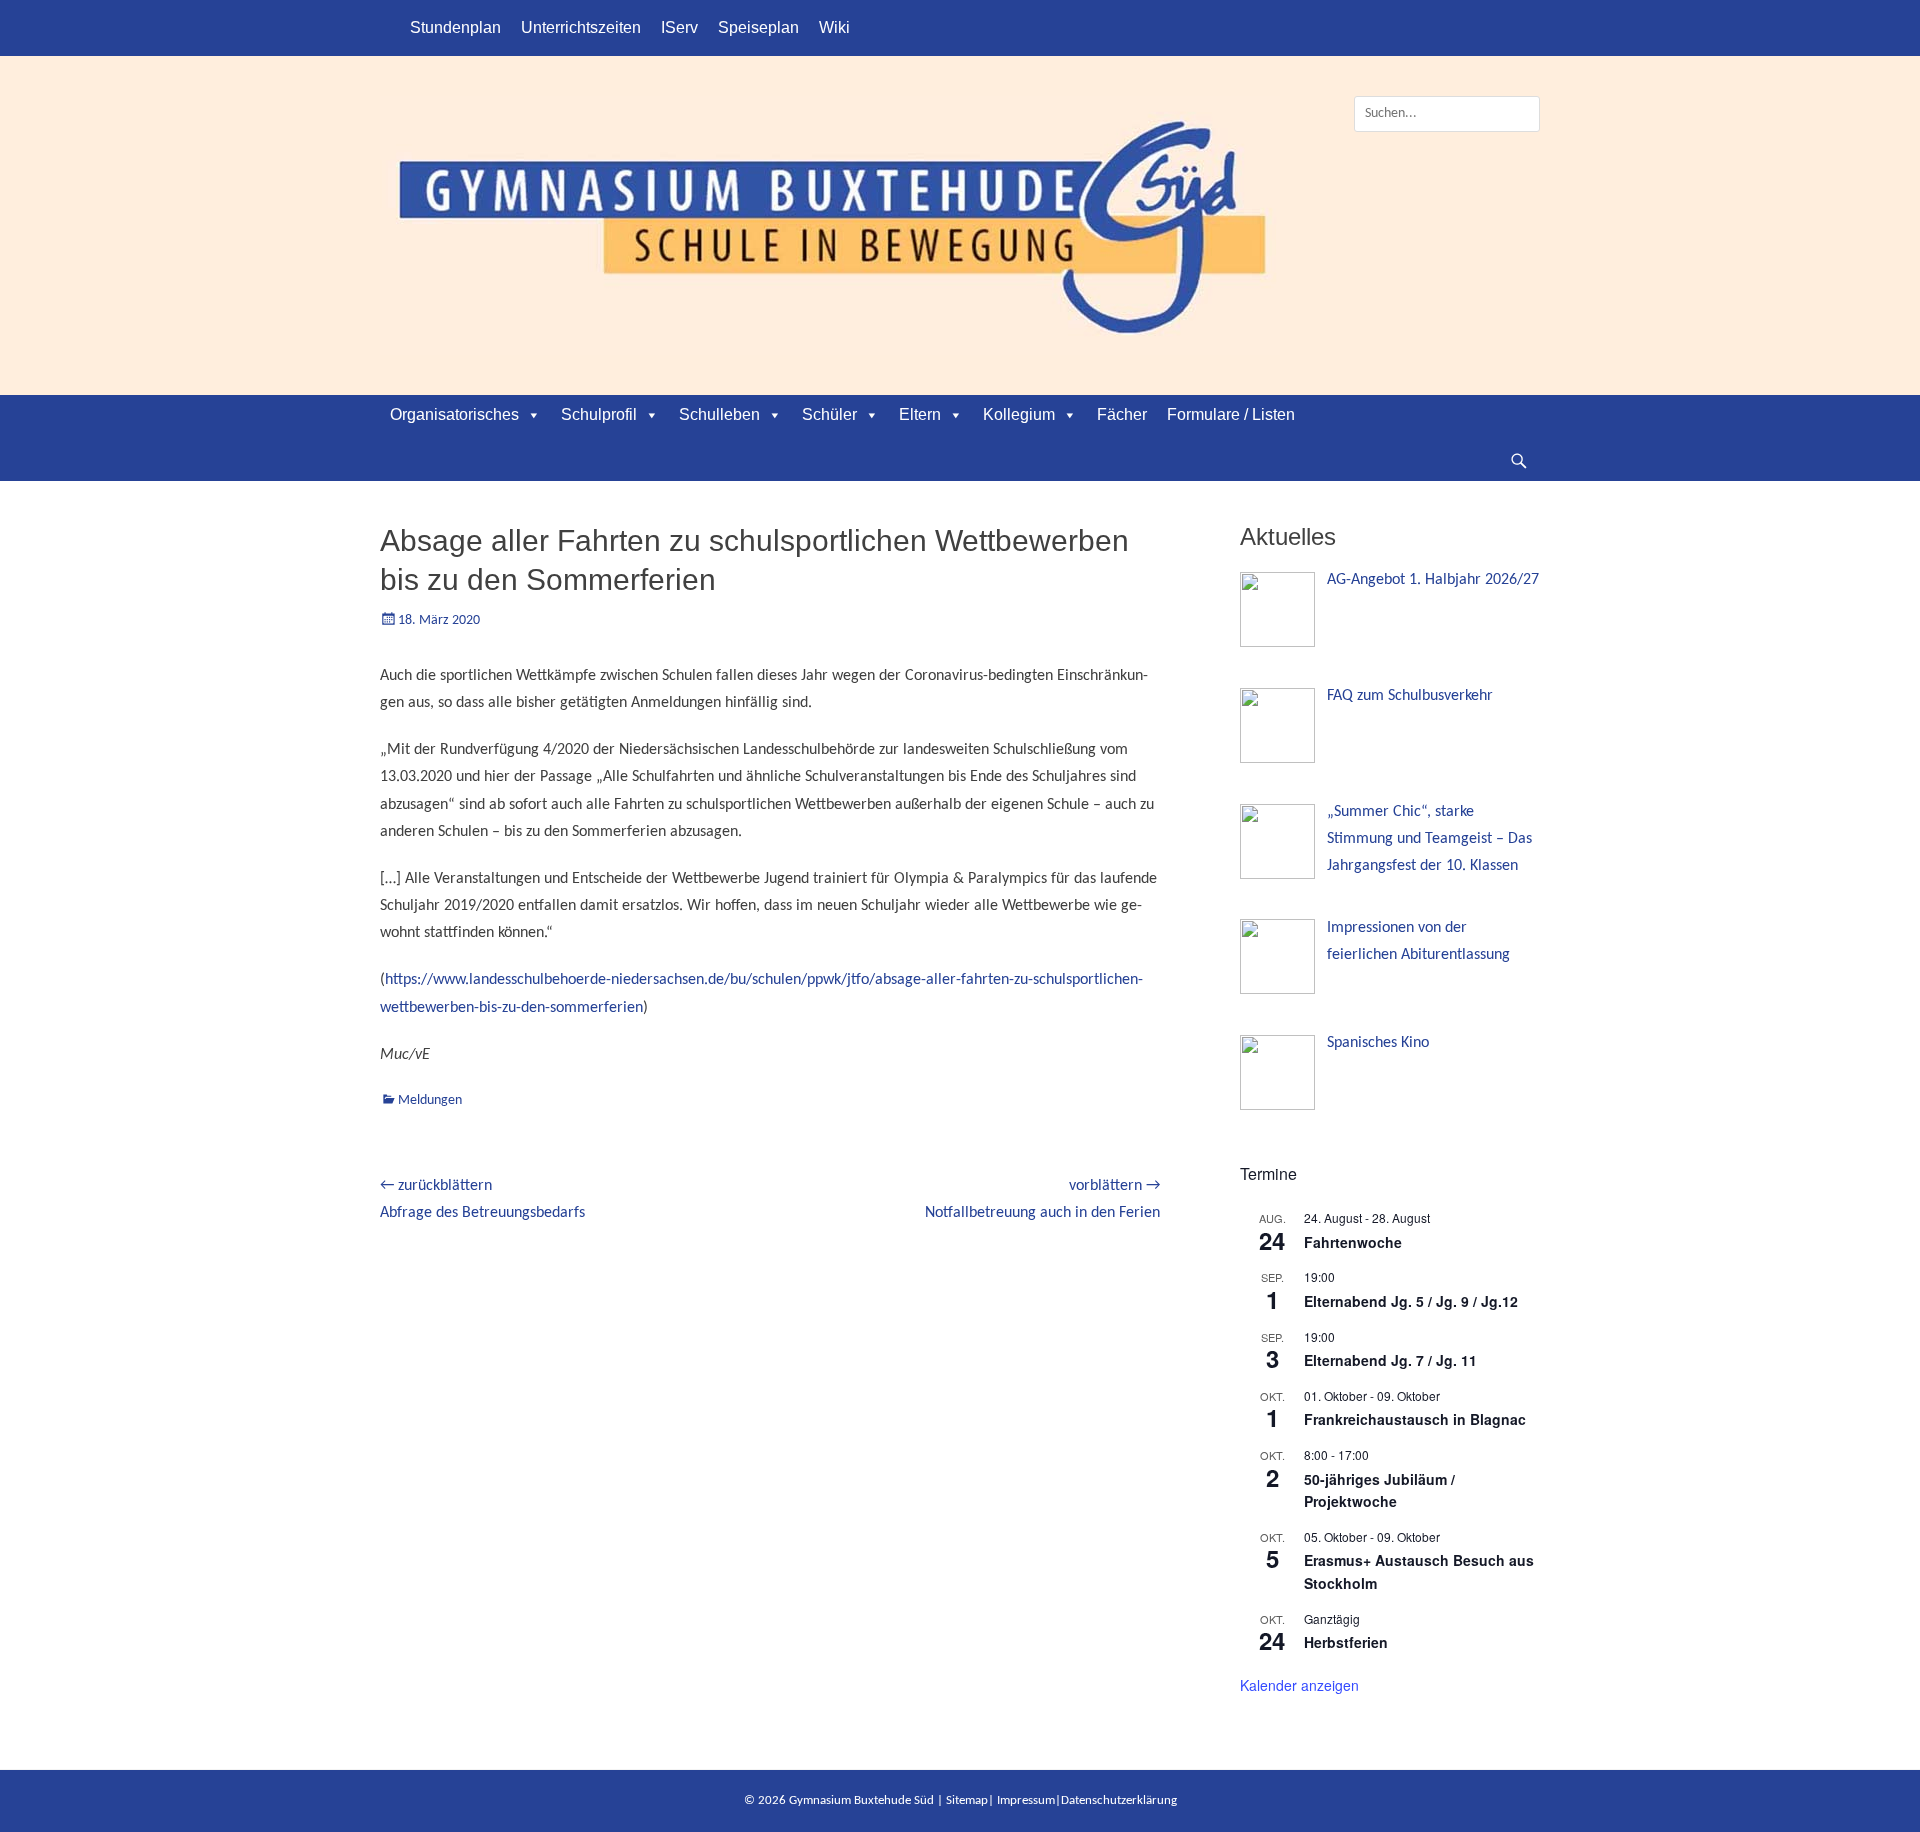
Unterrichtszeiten (581, 27)
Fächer (1122, 414)
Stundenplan (455, 27)
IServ (679, 27)
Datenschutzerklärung (1119, 1800)
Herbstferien (1346, 1642)
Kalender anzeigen (1299, 1685)
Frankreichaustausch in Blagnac (1415, 1419)
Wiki (834, 27)
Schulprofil (599, 414)
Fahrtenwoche (1353, 1242)
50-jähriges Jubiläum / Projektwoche (1379, 1490)
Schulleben (719, 414)
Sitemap (967, 1800)
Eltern (920, 414)
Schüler (829, 414)
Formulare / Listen (1231, 414)
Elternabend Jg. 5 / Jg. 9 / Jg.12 (1411, 1301)
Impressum (1026, 1800)
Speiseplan (758, 27)
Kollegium (1019, 414)
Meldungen (430, 1100)
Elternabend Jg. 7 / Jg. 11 (1390, 1360)
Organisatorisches (454, 414)
